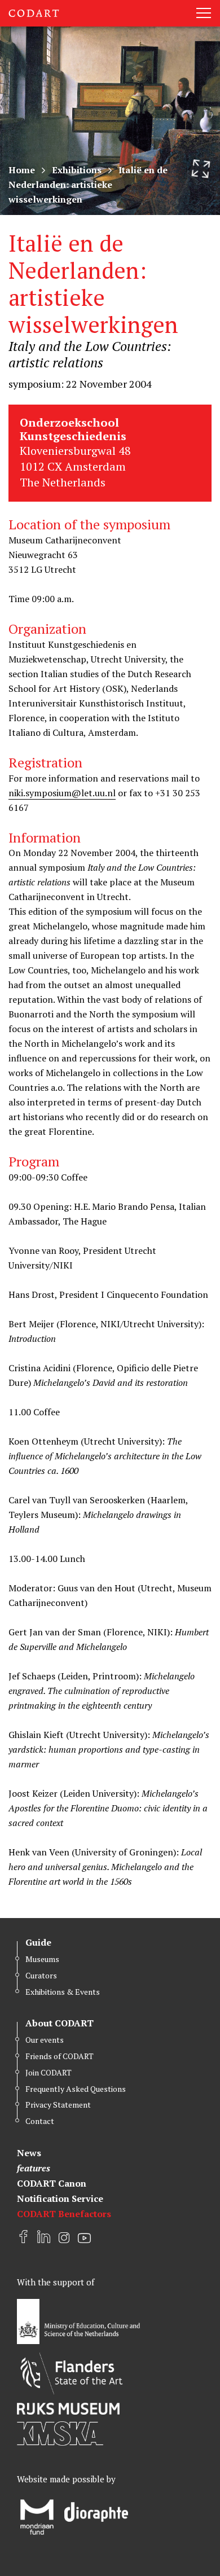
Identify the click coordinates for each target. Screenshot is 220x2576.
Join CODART (49, 2072)
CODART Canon (52, 2183)
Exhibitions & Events (63, 1992)
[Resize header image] (201, 169)
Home (22, 170)
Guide (38, 1942)
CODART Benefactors (64, 2214)
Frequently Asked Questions (76, 2089)
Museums (42, 1959)
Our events (45, 2040)
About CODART (60, 2023)
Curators (41, 1975)
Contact (40, 2121)
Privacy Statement (58, 2105)
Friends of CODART (60, 2056)
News (29, 2153)
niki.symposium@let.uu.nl (62, 793)
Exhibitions (77, 170)
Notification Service (60, 2198)
